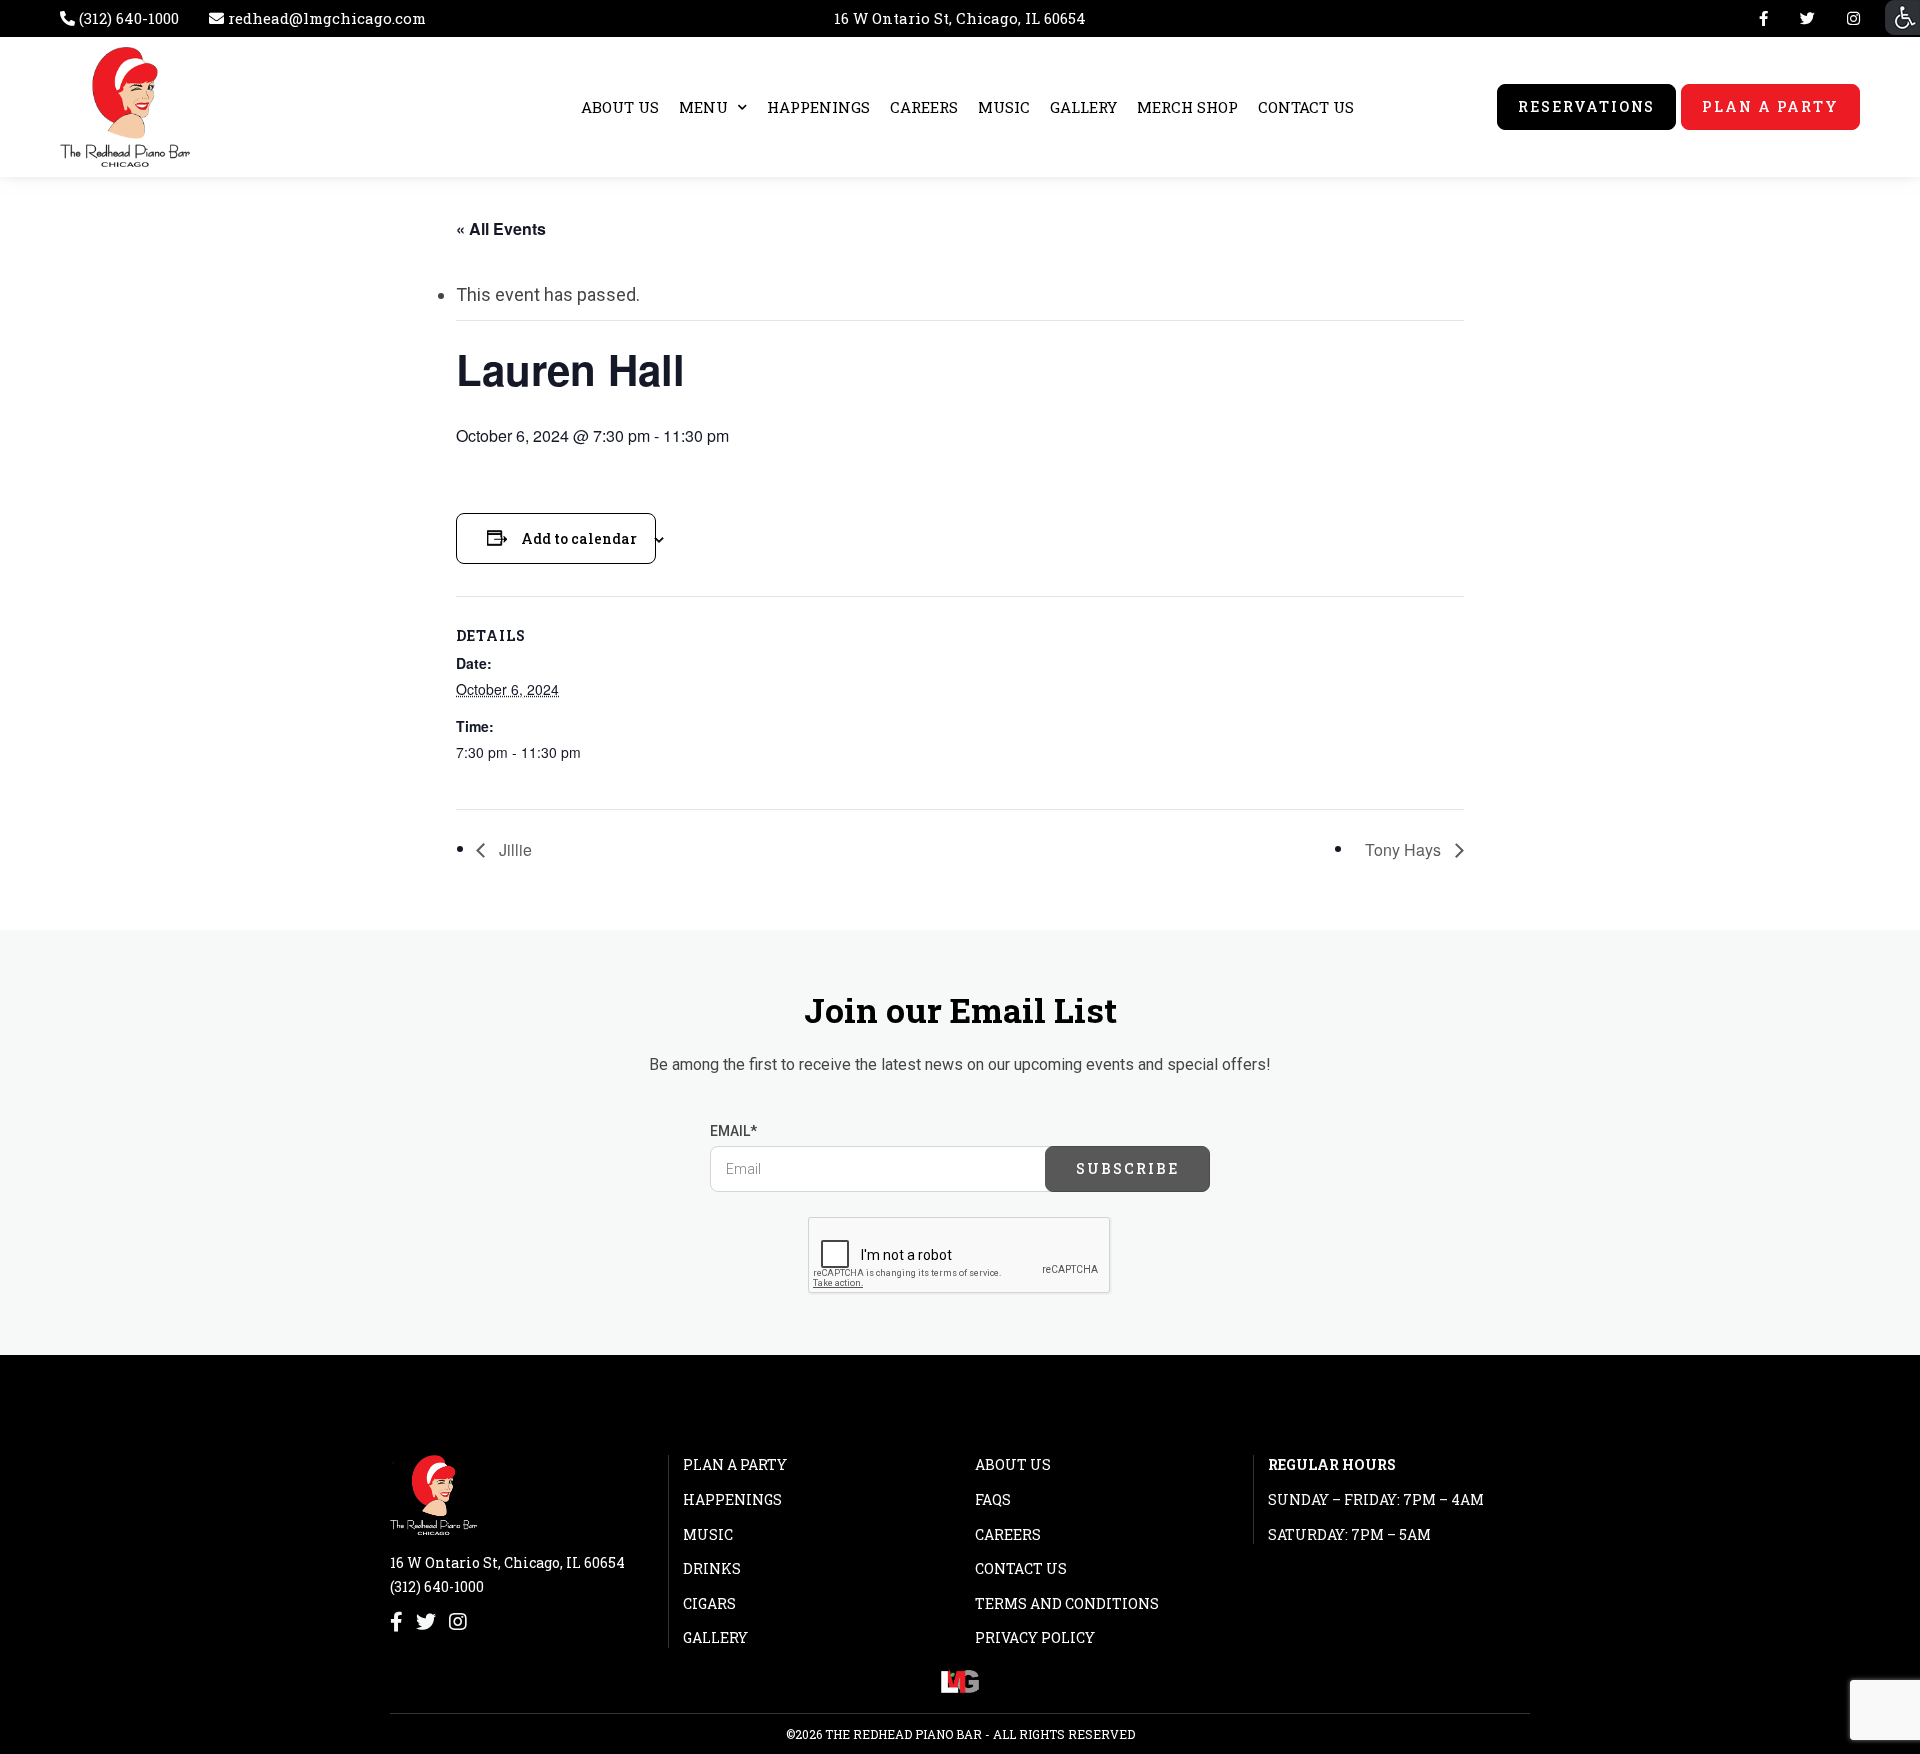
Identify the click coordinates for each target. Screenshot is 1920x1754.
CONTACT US (1306, 107)
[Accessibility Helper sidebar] (1902, 17)
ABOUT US (620, 107)
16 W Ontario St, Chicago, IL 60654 (960, 18)
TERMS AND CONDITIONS (1067, 1603)
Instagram (1849, 18)
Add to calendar (579, 538)
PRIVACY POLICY (1035, 1637)
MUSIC (1004, 107)
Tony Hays (1405, 849)
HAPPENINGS (818, 107)
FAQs (993, 1499)
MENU (703, 107)
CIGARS (709, 1603)
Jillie (513, 849)
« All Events (501, 228)
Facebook (1763, 18)
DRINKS (712, 1568)
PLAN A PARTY (1770, 106)
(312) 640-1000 (437, 1586)
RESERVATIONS (1587, 106)
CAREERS (924, 107)
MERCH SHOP (1187, 107)
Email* (733, 1131)
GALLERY (1083, 107)
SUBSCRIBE (1127, 1168)
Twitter (1807, 18)
